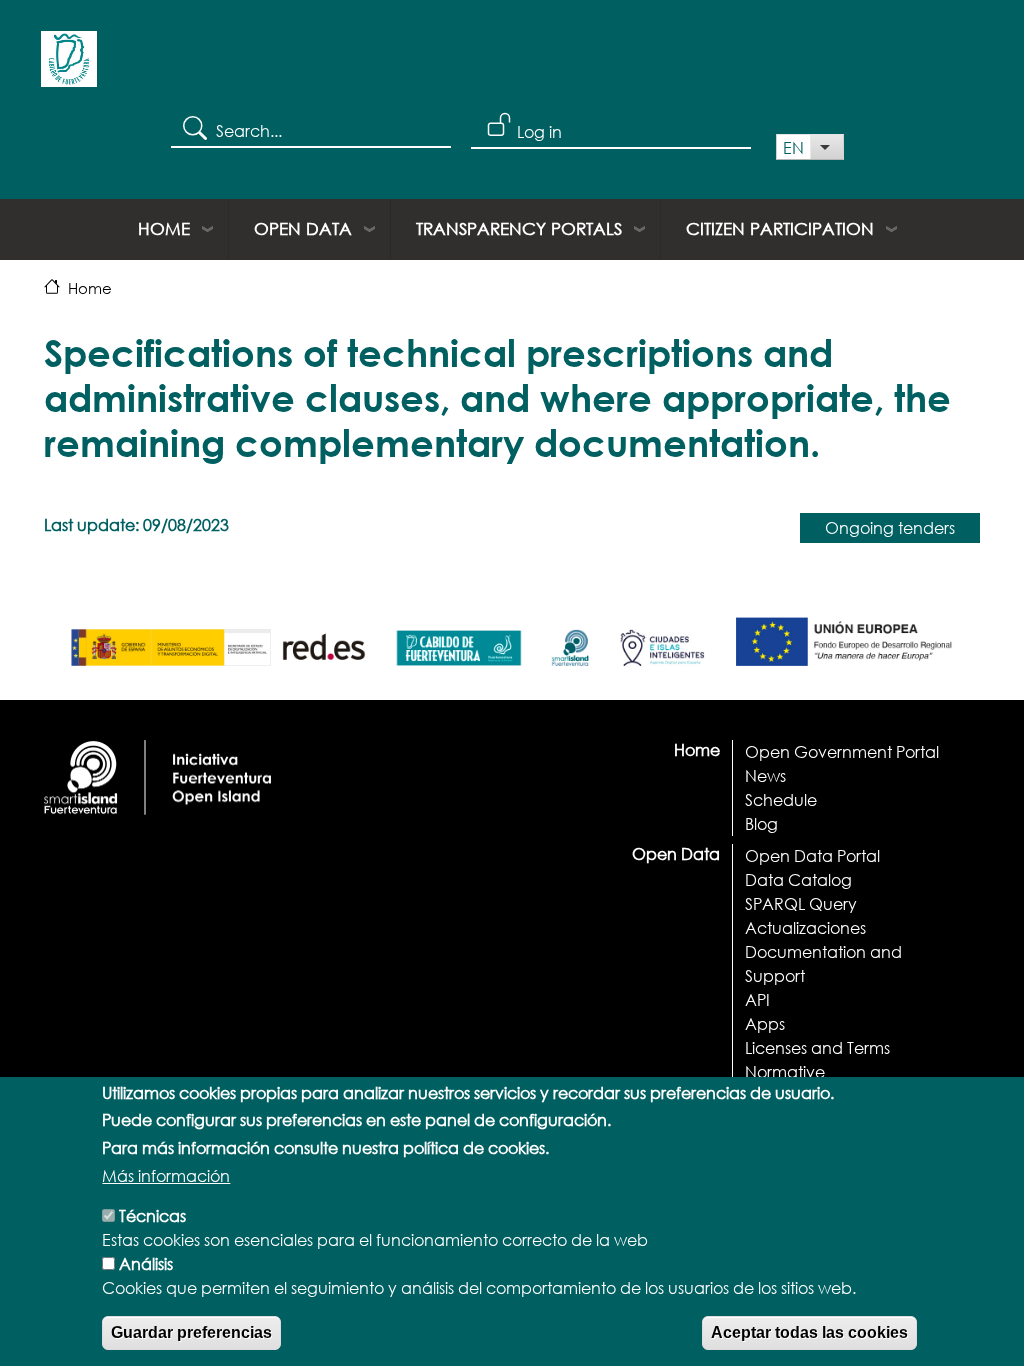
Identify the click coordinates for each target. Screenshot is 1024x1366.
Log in (539, 131)
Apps (765, 1023)
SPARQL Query (801, 903)
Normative (785, 1071)
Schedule (781, 799)
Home (164, 228)
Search (193, 127)
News (765, 775)
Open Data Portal (812, 855)
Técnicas (152, 1215)
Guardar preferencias (191, 1332)
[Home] (69, 66)
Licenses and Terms (817, 1047)
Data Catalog (798, 879)
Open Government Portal (842, 751)
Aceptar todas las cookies (809, 1332)
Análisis (146, 1263)
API (757, 999)
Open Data (303, 228)
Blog (761, 823)
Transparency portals (519, 228)
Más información (166, 1175)
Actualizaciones (805, 927)
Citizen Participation (780, 228)
